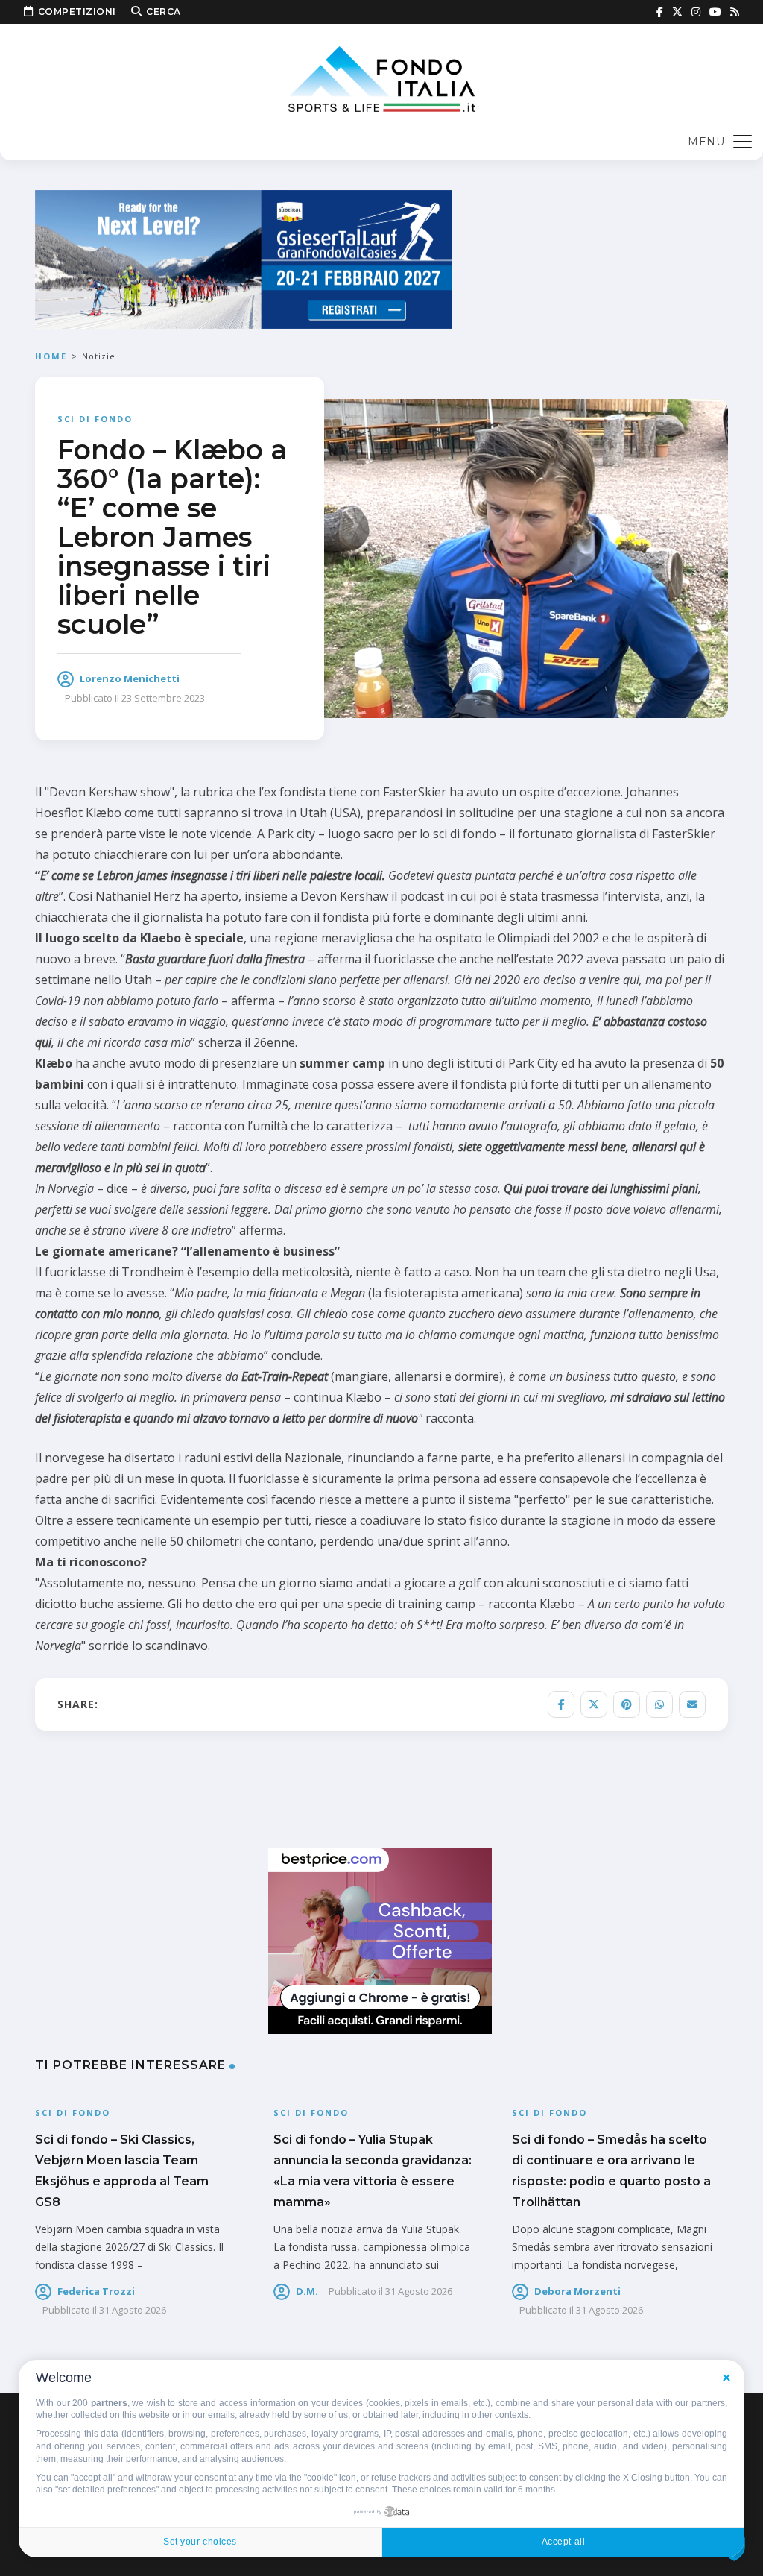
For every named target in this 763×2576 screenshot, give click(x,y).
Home (51, 356)
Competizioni (77, 12)
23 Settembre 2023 (163, 698)
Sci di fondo (95, 419)
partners (109, 2403)
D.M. (307, 2291)
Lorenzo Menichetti (130, 678)
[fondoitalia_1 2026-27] (244, 258)
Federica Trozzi (96, 2291)
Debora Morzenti (577, 2291)
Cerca (164, 12)
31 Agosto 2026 (133, 2310)
